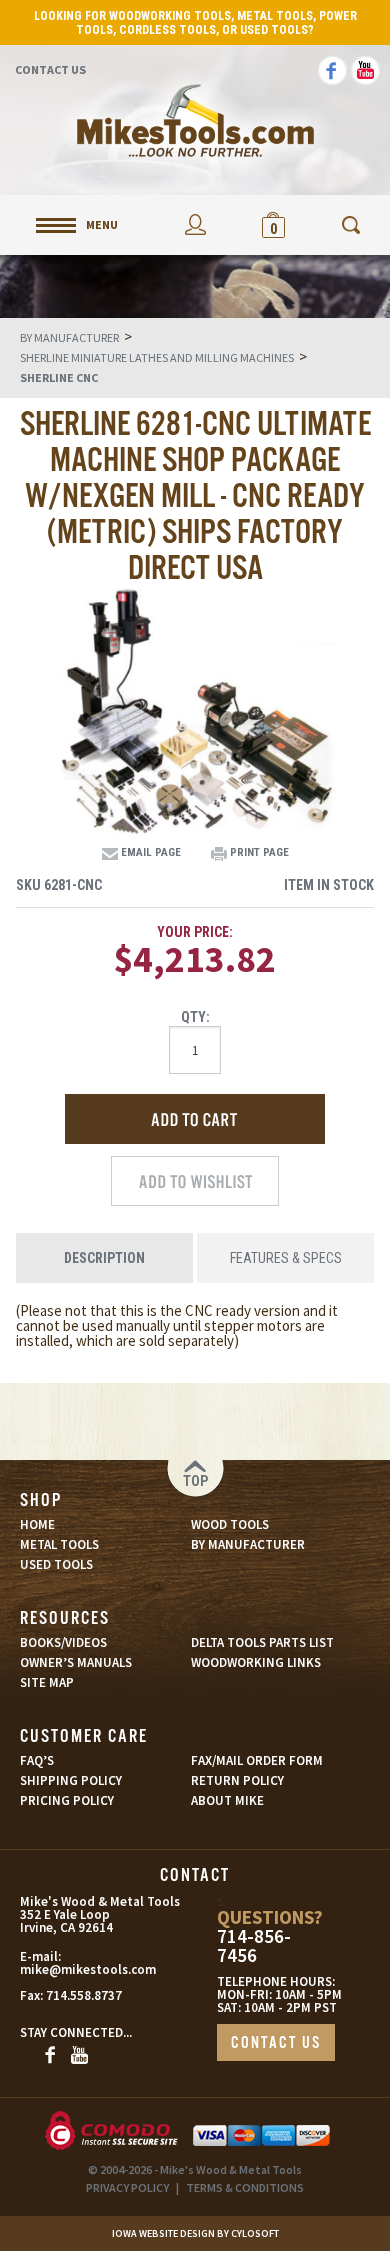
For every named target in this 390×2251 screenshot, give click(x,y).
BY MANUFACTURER (248, 1544)
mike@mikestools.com (68, 1969)
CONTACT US (276, 2043)
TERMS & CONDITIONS (245, 2187)
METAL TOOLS (59, 1544)
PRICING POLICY (67, 1800)
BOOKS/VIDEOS (63, 1642)
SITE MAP (47, 1682)
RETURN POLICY (237, 1780)
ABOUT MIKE (227, 1800)
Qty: (195, 1017)
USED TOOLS (56, 1564)
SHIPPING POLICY (71, 1780)
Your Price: (195, 932)
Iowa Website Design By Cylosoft (195, 2233)
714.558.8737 (84, 1995)
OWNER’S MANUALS (76, 1662)
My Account (195, 224)
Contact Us (50, 69)
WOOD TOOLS (230, 1524)
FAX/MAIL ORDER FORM (257, 1760)
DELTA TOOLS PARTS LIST (262, 1642)
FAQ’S (37, 1760)
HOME (37, 1524)
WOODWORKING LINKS (256, 1662)
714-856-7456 (254, 1946)
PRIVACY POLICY (127, 2187)
